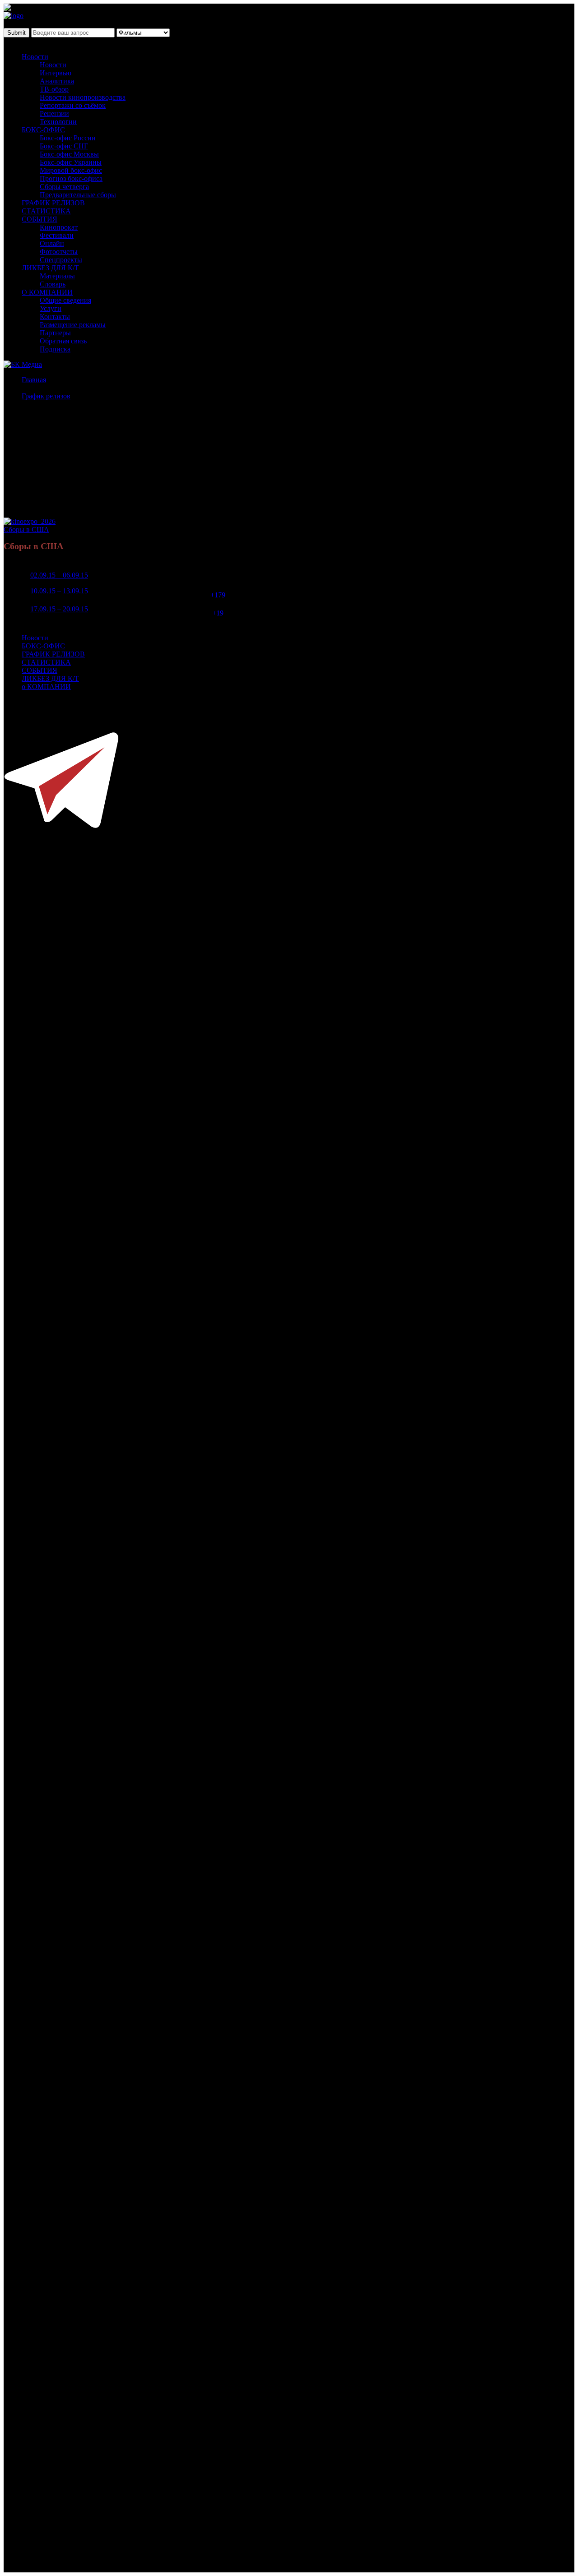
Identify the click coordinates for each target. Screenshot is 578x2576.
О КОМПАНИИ (47, 292)
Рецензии (54, 113)
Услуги (51, 308)
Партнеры (55, 333)
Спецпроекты (61, 260)
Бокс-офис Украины (71, 162)
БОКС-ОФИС (43, 130)
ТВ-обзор (54, 89)
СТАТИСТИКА (46, 211)
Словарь (53, 284)
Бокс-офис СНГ (64, 146)
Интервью (56, 73)
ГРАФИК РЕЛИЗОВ (53, 203)
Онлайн (52, 243)
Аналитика (57, 81)
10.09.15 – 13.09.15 (59, 591)
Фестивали (57, 235)
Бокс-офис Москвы (69, 154)
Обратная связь (63, 341)
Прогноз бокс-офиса (71, 178)
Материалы (57, 276)
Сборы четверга (64, 187)
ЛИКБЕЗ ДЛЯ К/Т (50, 268)
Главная (34, 380)
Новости (35, 57)
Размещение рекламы (73, 325)
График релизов (46, 396)
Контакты (55, 317)
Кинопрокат (59, 227)
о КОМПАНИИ (46, 687)
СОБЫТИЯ (40, 219)
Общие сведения (65, 300)
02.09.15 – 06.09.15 (59, 575)
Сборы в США (26, 530)
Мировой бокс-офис (71, 170)
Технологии (58, 122)
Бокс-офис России (68, 138)
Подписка (55, 349)
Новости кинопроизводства (83, 97)
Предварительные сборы (78, 195)
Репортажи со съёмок (73, 105)
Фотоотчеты (59, 252)
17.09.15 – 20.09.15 (59, 609)
